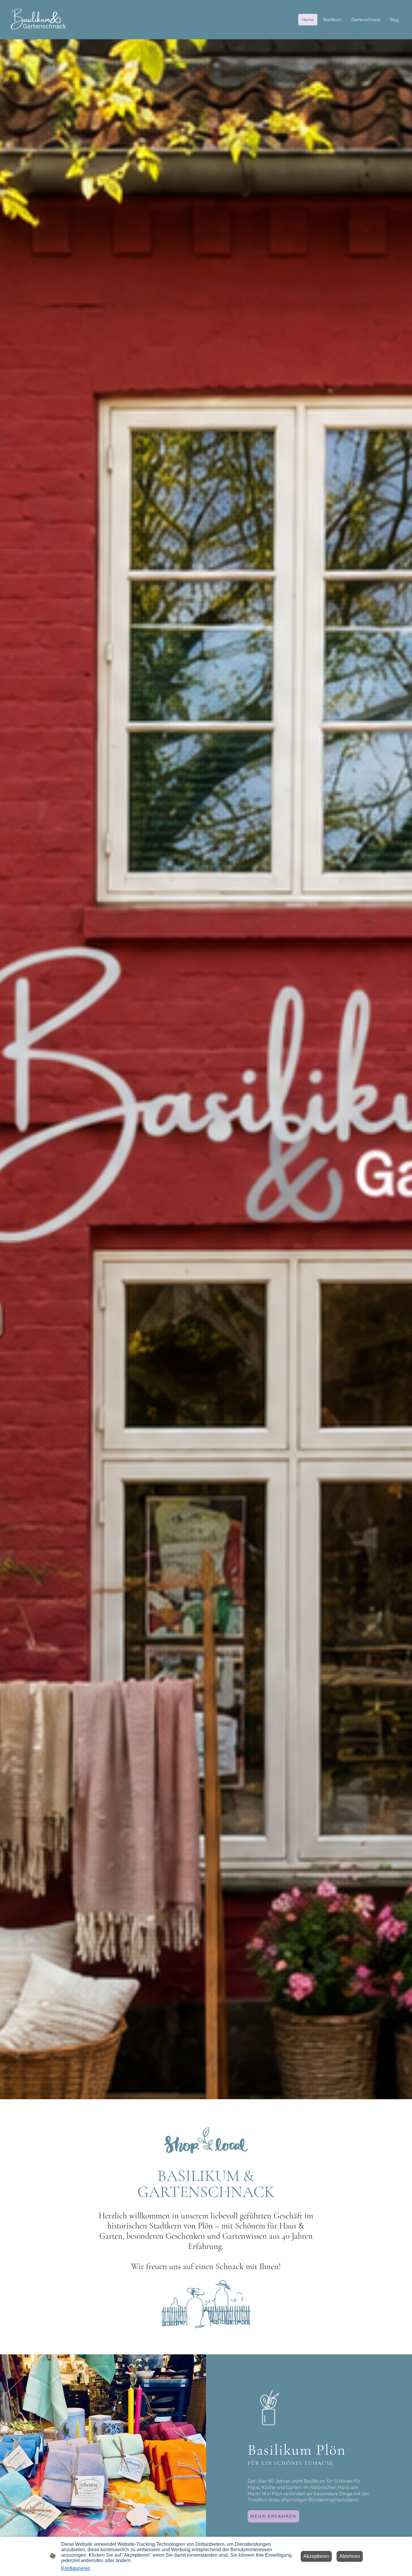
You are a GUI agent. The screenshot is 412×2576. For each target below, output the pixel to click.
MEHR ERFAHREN (273, 2516)
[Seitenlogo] (38, 20)
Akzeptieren (316, 2556)
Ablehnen (350, 2556)
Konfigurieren (76, 2568)
